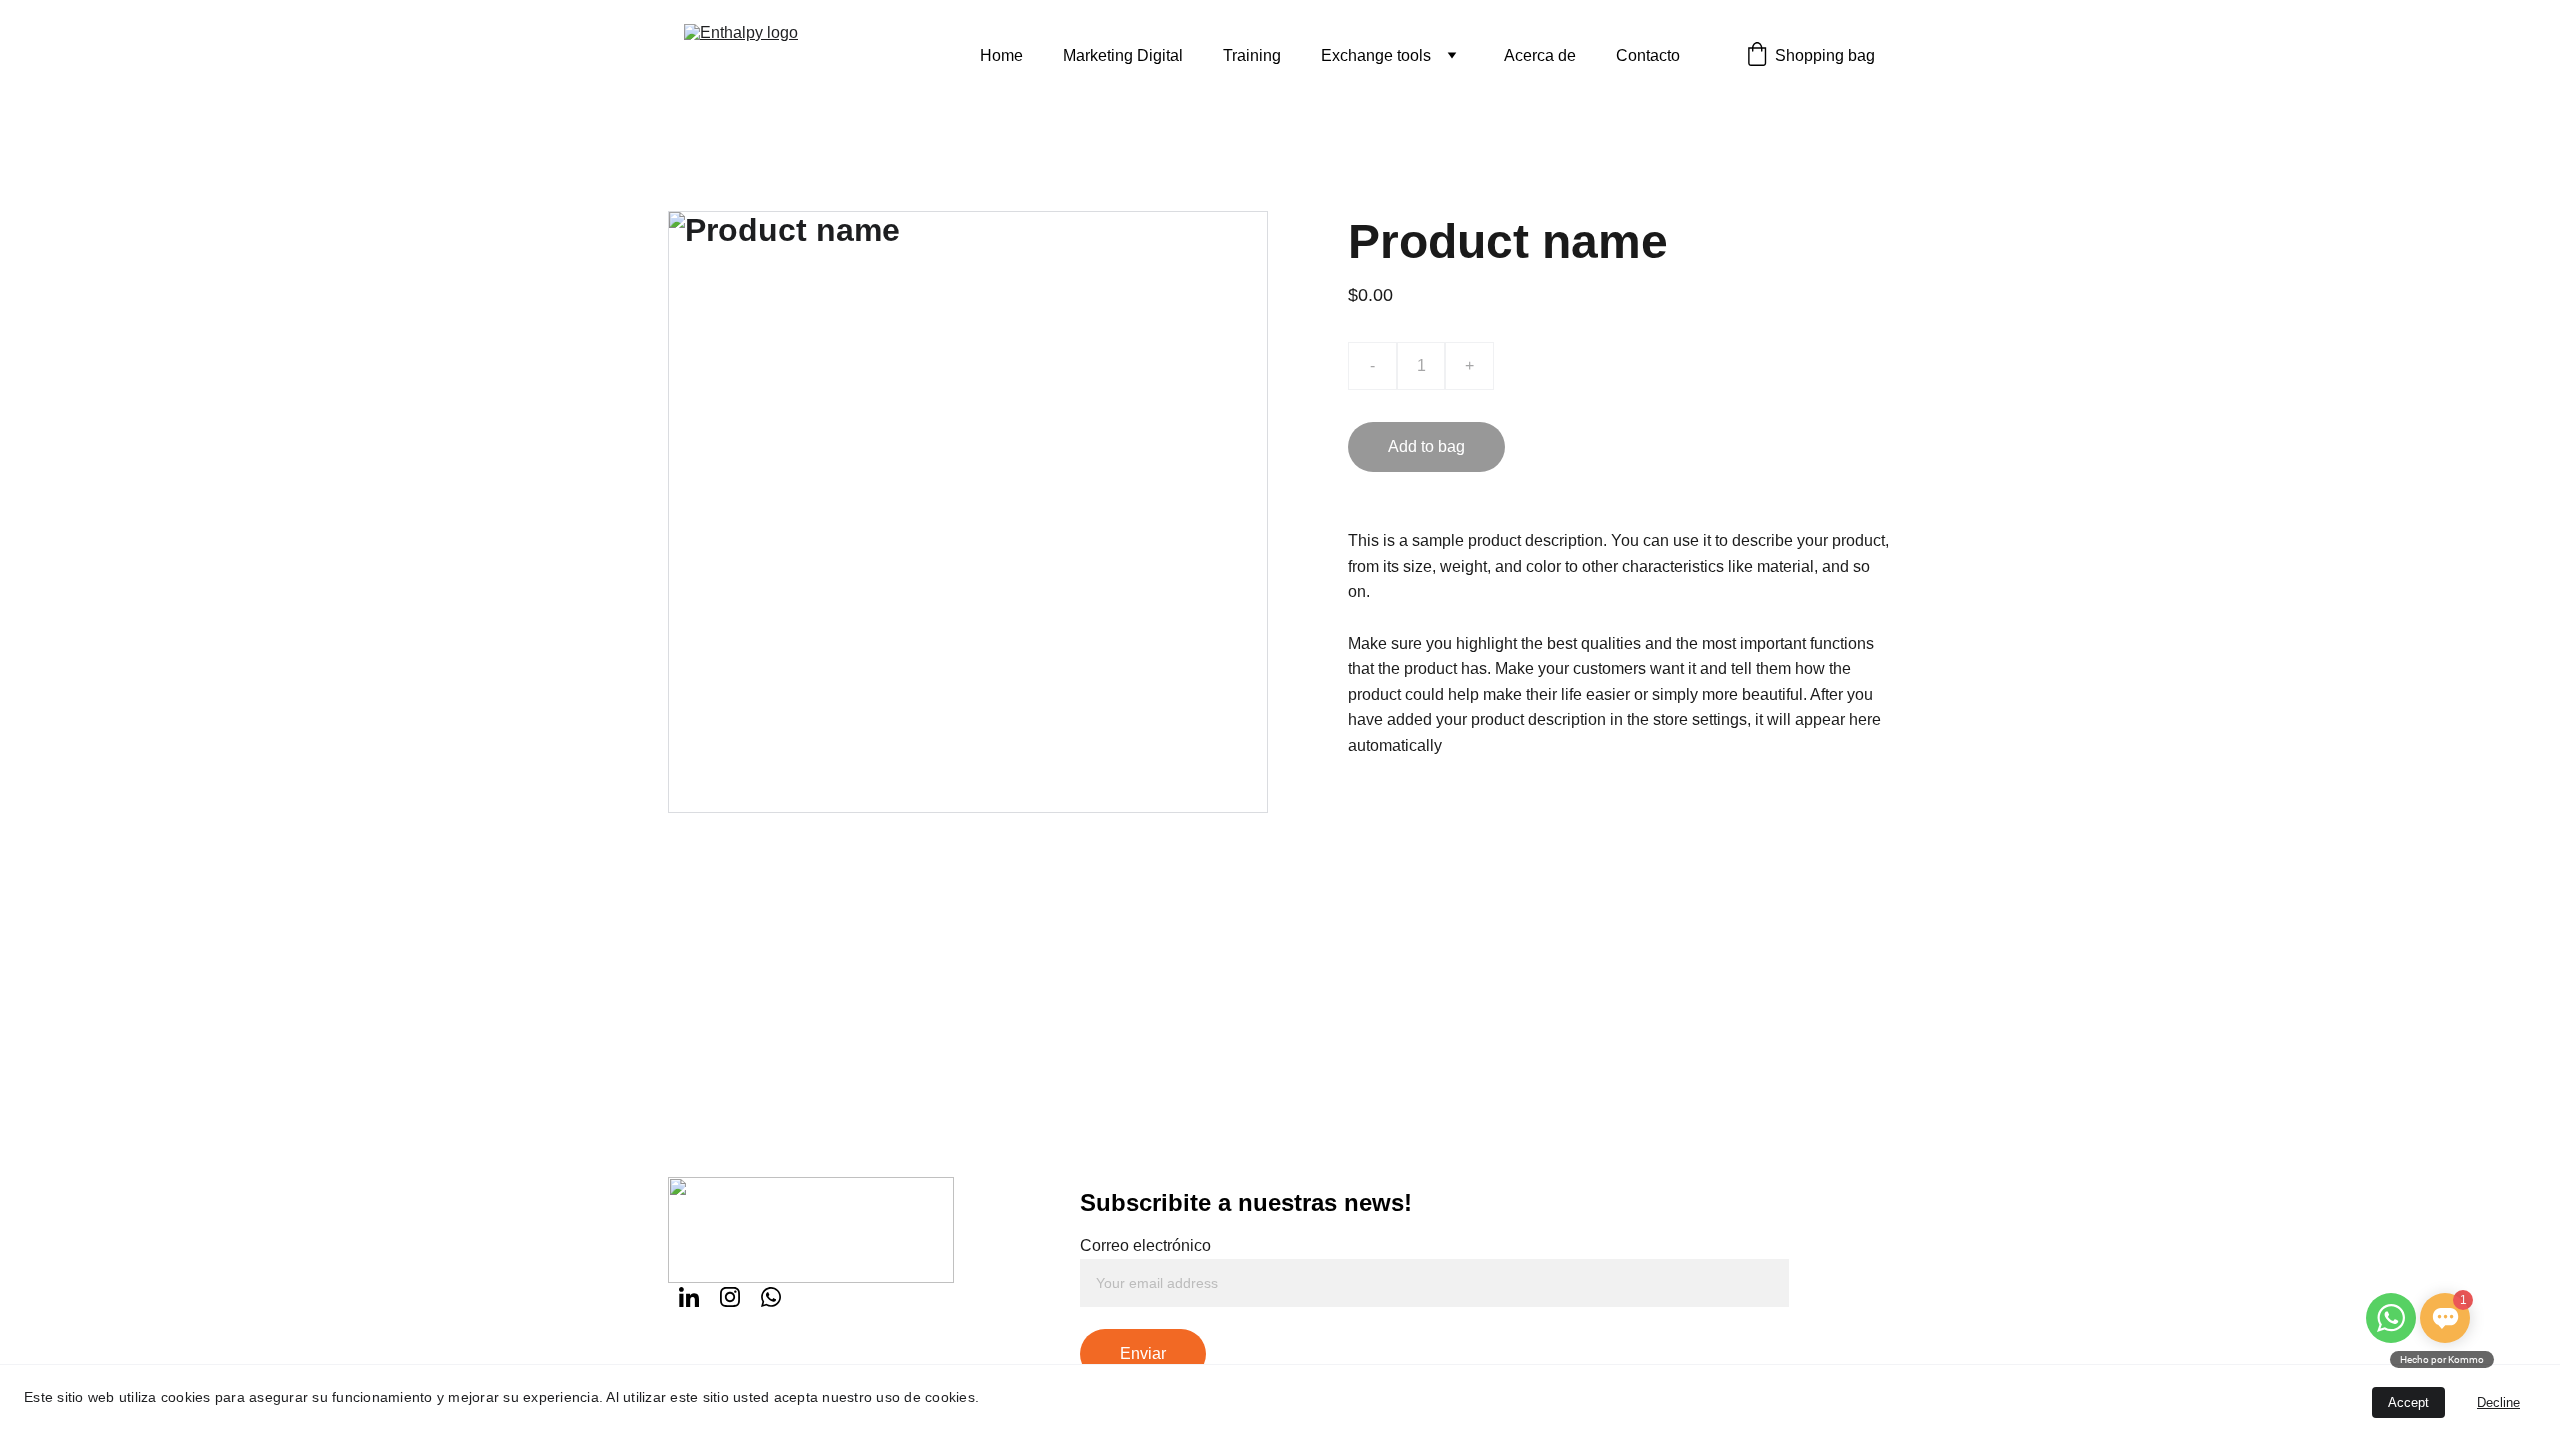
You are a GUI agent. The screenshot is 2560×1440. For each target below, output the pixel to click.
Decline (2498, 1402)
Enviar (1143, 1353)
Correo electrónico (1145, 1245)
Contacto (1648, 55)
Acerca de (1540, 55)
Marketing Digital (1123, 55)
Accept (2408, 1402)
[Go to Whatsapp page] (771, 1297)
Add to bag (1426, 446)
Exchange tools (1376, 55)
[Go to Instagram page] (730, 1297)
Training (1252, 55)
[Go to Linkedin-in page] (689, 1297)
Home (1001, 55)
